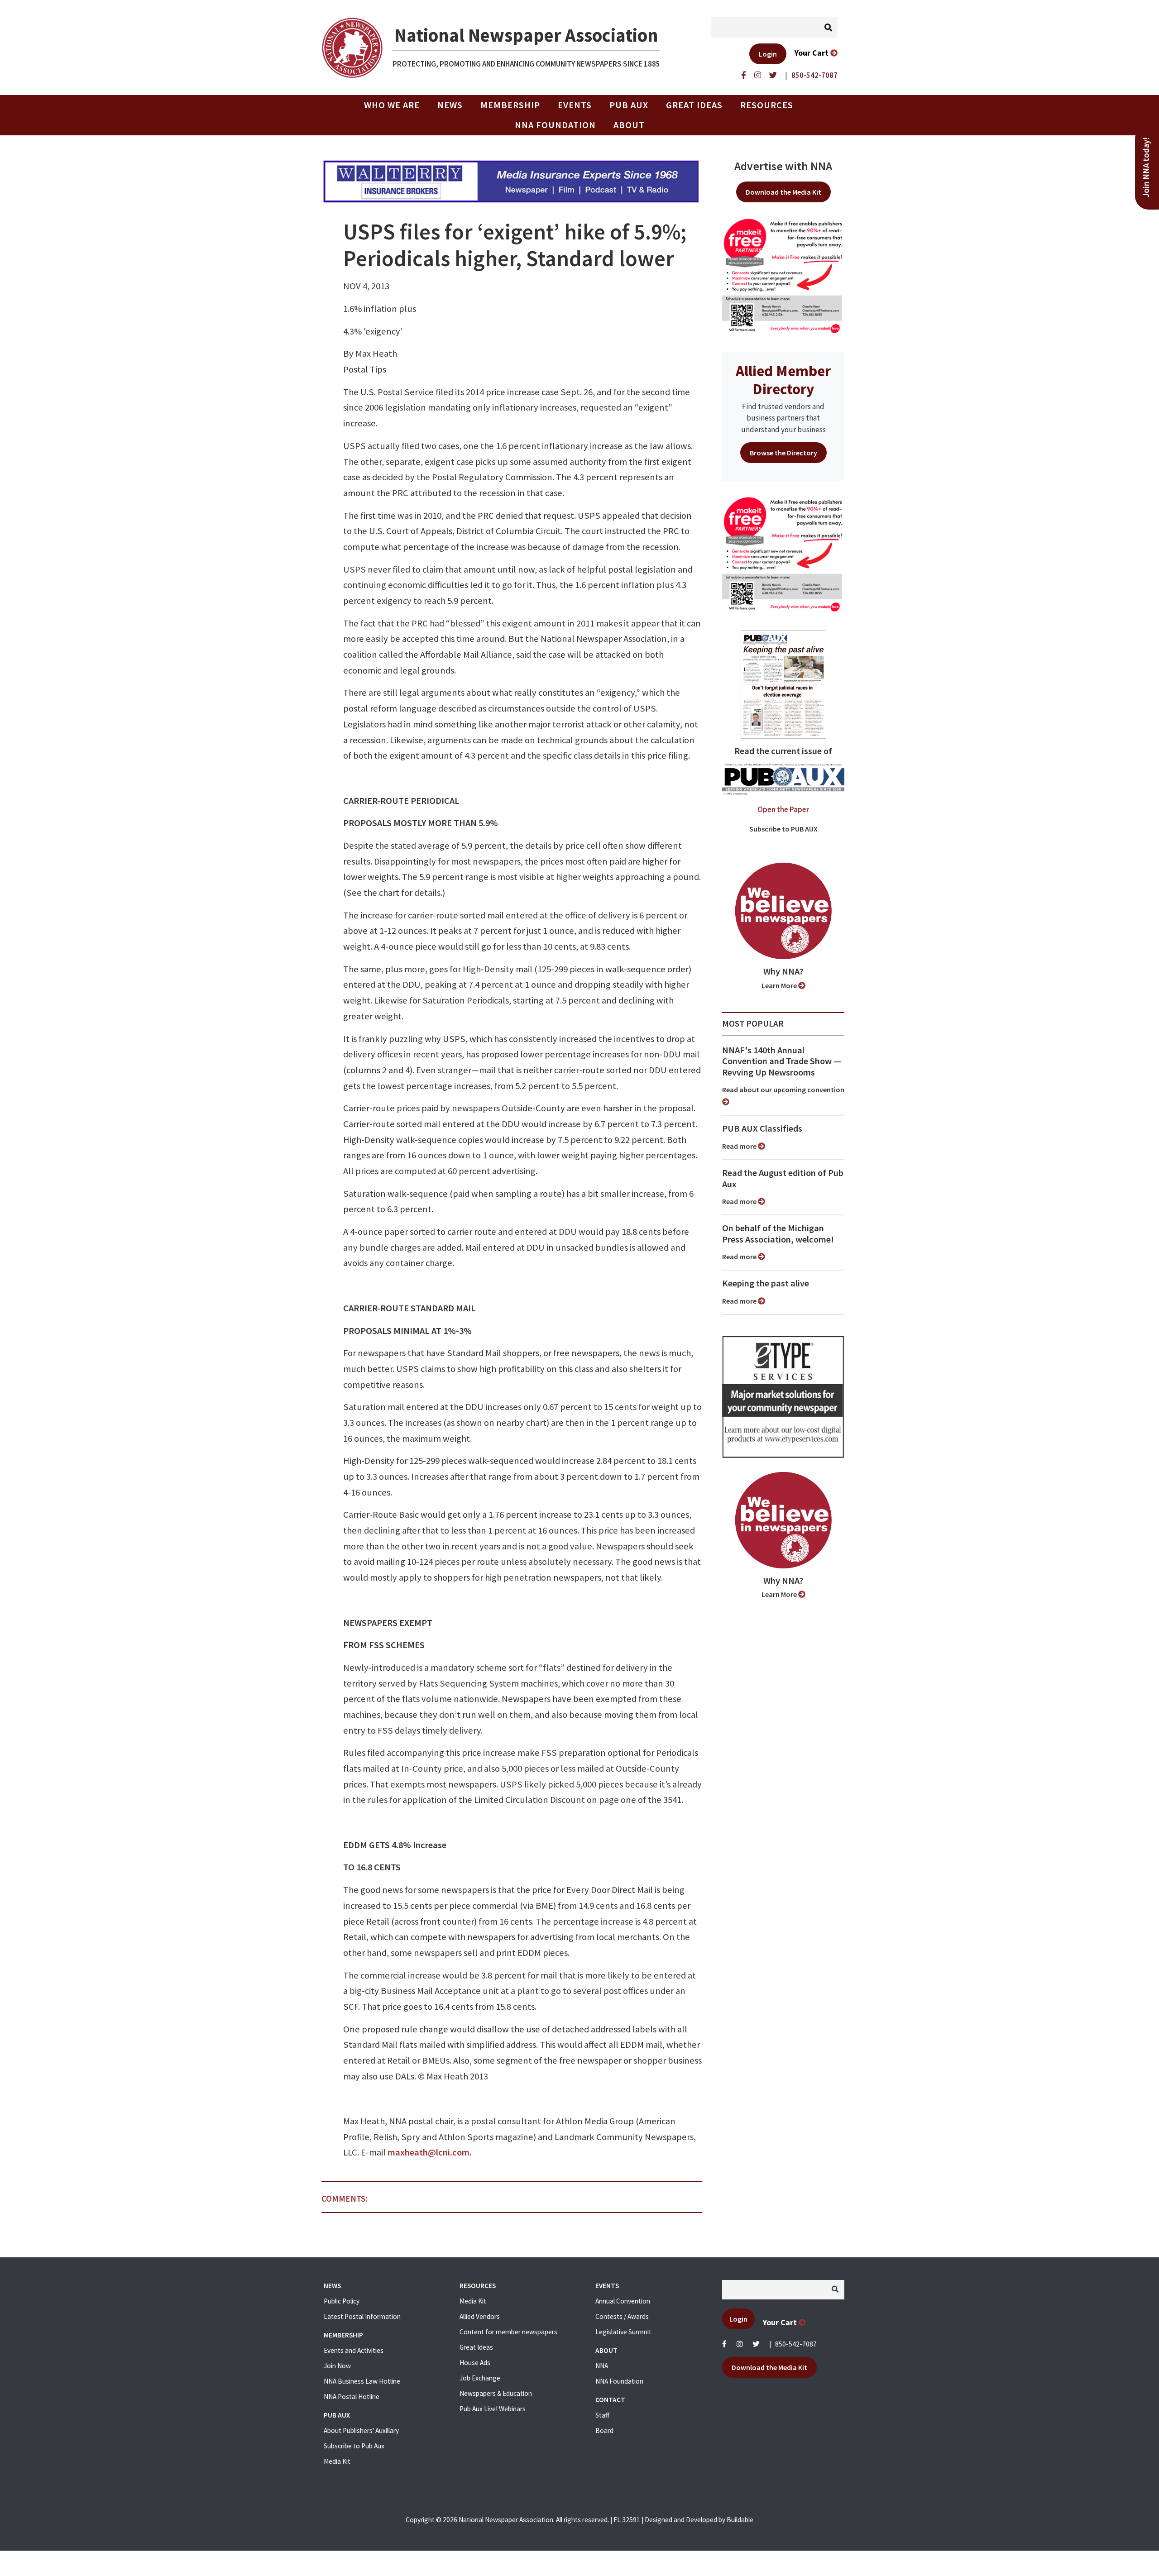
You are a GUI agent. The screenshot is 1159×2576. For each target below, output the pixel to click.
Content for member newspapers (508, 2332)
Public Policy (342, 2301)
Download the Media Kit (783, 192)
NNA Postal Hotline (352, 2397)
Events (575, 105)
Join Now (337, 2366)
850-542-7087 (796, 2344)
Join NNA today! (1146, 167)
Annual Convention (623, 2301)
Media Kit (337, 2461)
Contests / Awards (622, 2316)
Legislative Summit (623, 2332)
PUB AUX (629, 105)
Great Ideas (694, 105)
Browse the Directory (783, 453)
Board (604, 2430)
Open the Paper (783, 809)
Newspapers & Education (496, 2393)
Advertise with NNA (783, 166)
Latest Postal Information (362, 2316)
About (629, 125)
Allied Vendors (480, 2316)
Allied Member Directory (783, 380)
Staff (602, 2415)
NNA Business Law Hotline (362, 2381)
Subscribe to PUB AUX (783, 829)
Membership (510, 105)
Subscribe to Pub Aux (354, 2446)
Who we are (392, 105)
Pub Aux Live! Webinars (493, 2409)
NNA (602, 2366)
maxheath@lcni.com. (430, 2152)
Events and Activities (354, 2350)
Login (768, 54)
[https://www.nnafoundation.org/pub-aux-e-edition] (783, 683)
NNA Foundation (555, 125)
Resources (767, 105)
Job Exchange (480, 2378)
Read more (740, 1146)
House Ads (475, 2363)
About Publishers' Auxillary (361, 2430)
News (450, 105)
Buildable (740, 2520)
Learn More (780, 985)
